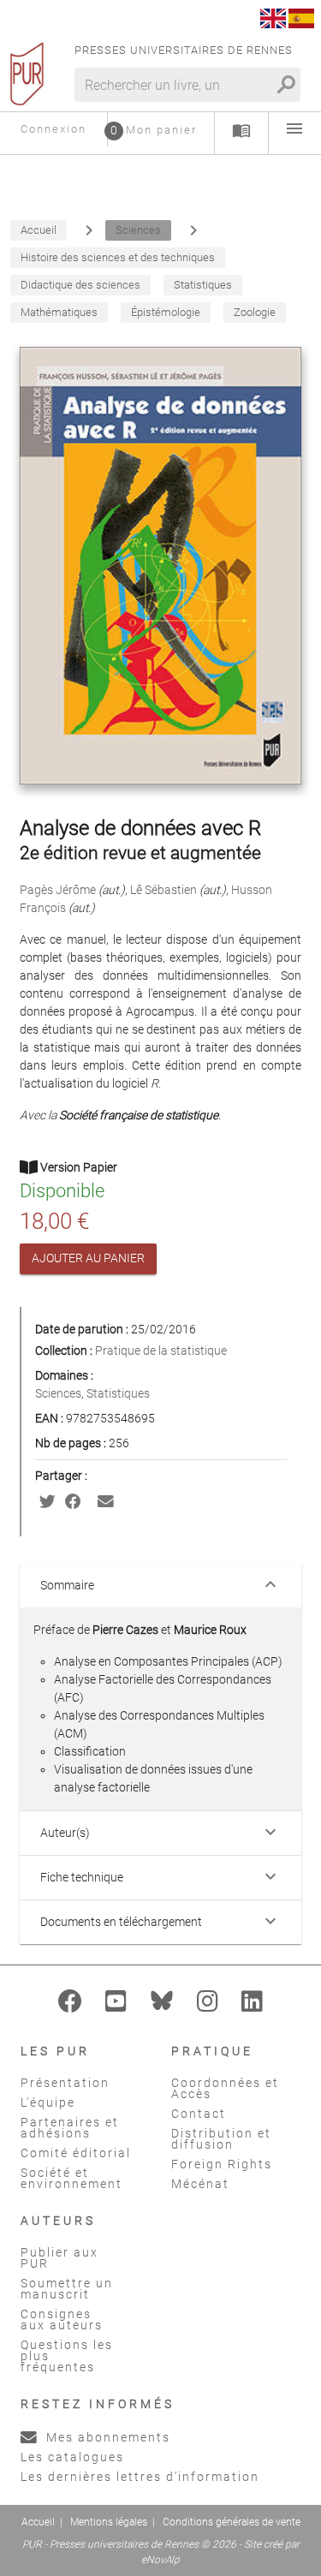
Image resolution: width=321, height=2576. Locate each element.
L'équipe (48, 2102)
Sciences (58, 1393)
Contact (199, 2114)
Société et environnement (71, 2178)
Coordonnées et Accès (225, 2088)
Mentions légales (109, 2522)
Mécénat (200, 2184)
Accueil (38, 2522)
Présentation (65, 2083)
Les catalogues (72, 2457)
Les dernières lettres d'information (140, 2477)
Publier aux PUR (59, 2258)
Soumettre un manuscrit (67, 2289)
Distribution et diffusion (221, 2139)
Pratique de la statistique (161, 1351)
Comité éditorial (76, 2153)
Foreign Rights (222, 2164)
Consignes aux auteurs (62, 2320)
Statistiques (118, 1393)
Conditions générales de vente (232, 2522)
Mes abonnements (106, 2437)
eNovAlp (160, 2560)
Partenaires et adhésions (70, 2128)
